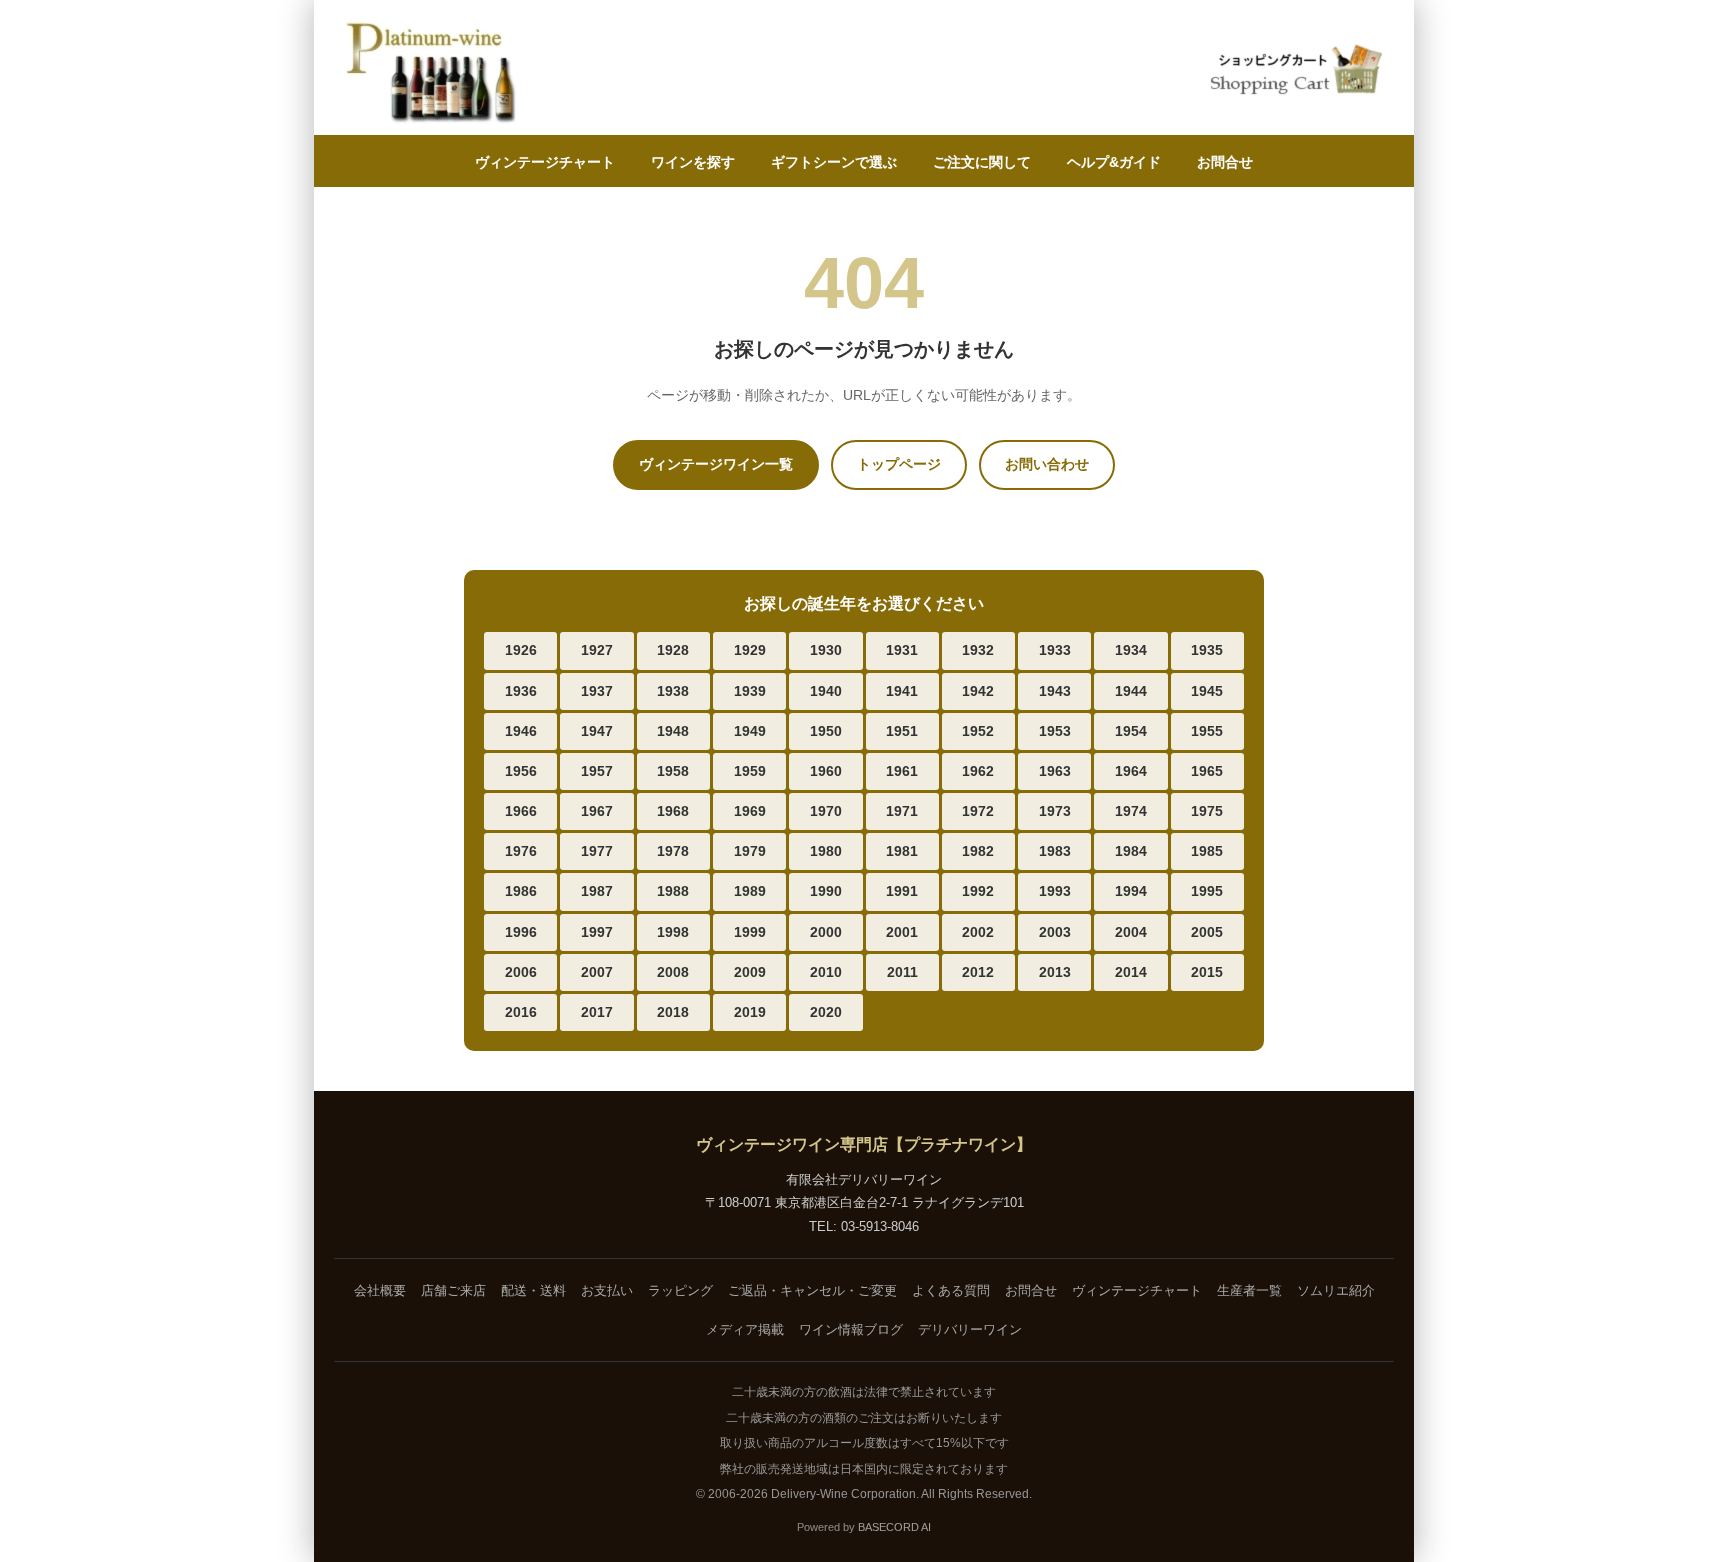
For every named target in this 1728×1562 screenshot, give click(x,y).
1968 (673, 811)
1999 (750, 932)
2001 (902, 932)
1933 (1055, 650)
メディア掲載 (745, 1329)
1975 (1207, 811)
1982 (978, 851)
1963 (1055, 771)
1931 (902, 650)
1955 (1207, 731)
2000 (826, 932)
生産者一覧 (1249, 1290)
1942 (978, 691)
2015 (1207, 972)
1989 (750, 891)
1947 (597, 731)
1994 (1131, 891)
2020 (826, 1012)
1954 (1131, 731)
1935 (1207, 650)
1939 (750, 691)
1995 (1207, 891)
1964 (1131, 771)
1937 (597, 691)
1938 (673, 691)
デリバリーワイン (970, 1329)
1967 (597, 811)
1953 (1055, 731)
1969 (750, 811)
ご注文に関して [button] (982, 162)
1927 (597, 650)
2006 (521, 972)
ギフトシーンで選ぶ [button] (834, 162)
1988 (673, 891)
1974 (1131, 811)
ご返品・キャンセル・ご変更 (812, 1290)
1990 (826, 891)
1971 (902, 811)
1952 (978, 731)
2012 (978, 972)
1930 (826, 650)
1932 (978, 650)
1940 (826, 691)
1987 (597, 891)
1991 (902, 891)
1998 (673, 932)
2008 (673, 972)
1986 (521, 891)
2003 (1055, 932)
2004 (1131, 932)
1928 (673, 650)
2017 (597, 1012)
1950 (826, 731)
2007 (597, 972)
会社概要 (380, 1290)
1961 (902, 771)
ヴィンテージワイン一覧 (716, 464)
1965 (1207, 771)
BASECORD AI (894, 1527)
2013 (1055, 972)
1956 (521, 771)
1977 (597, 851)
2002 (978, 932)
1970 (826, 811)
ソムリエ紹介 (1336, 1290)
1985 (1207, 851)
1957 (597, 771)
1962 (978, 771)
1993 (1055, 891)
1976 (521, 851)
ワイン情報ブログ (851, 1329)
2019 (750, 1012)
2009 (750, 972)
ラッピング (680, 1290)
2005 (1207, 932)
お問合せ (1225, 162)
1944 (1131, 691)
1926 (521, 650)
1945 (1207, 691)
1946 (521, 731)
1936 (521, 691)
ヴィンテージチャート (545, 162)
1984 (1131, 851)
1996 (521, 932)
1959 (750, 771)
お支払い (607, 1290)
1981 (902, 851)
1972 (978, 811)
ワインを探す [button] (693, 162)
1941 (902, 691)
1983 (1055, 851)
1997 (597, 932)
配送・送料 (533, 1290)
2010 (826, 972)
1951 (902, 731)
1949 (750, 731)
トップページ (899, 464)
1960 (826, 771)
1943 (1055, 691)
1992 (978, 891)
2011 (902, 972)
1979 (750, 851)
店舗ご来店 (453, 1290)
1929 (750, 650)
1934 (1131, 650)
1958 (673, 771)
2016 (521, 1012)
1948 (673, 731)
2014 (1131, 972)
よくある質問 (951, 1290)
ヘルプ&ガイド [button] (1114, 162)
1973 (1055, 811)
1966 (521, 811)
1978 (673, 851)
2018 (673, 1012)
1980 (826, 851)
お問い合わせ (1047, 464)
